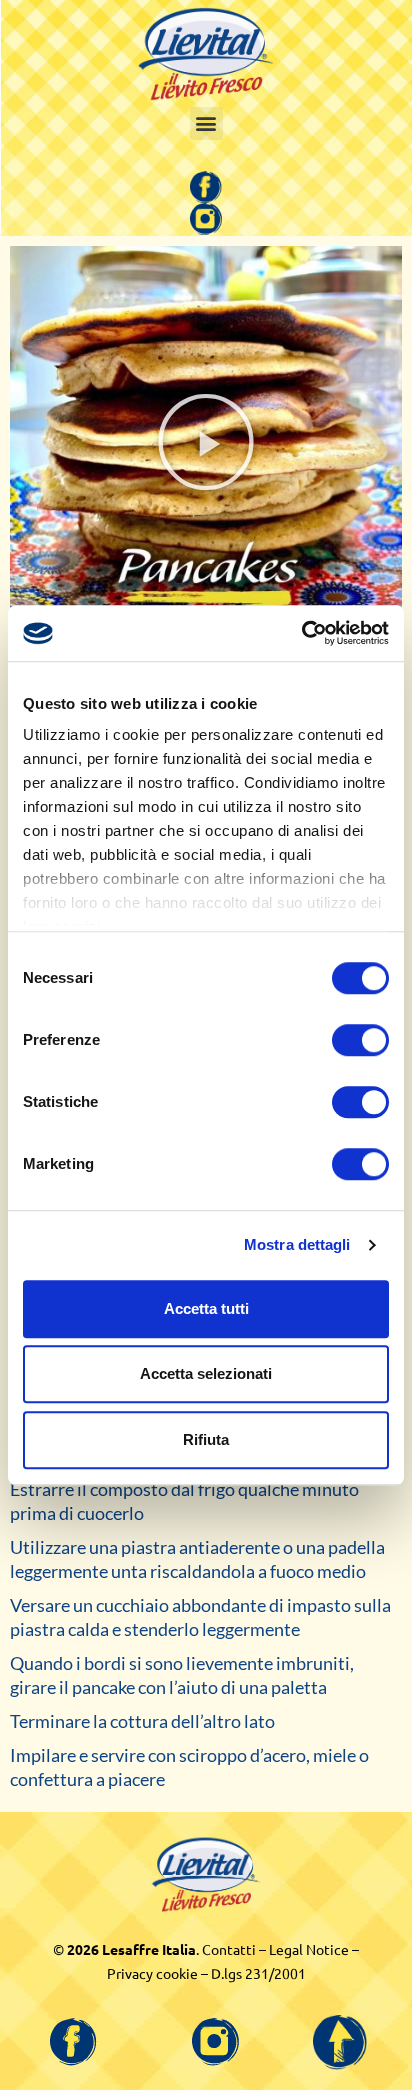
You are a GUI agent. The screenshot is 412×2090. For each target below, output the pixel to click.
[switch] (360, 1040)
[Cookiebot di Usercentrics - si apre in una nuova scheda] (301, 633)
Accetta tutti (206, 1308)
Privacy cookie (152, 1973)
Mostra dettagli (297, 1244)
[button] (206, 123)
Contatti (229, 1949)
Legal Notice (309, 1949)
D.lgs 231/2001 (258, 1973)
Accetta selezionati (206, 1373)
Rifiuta (206, 1439)
